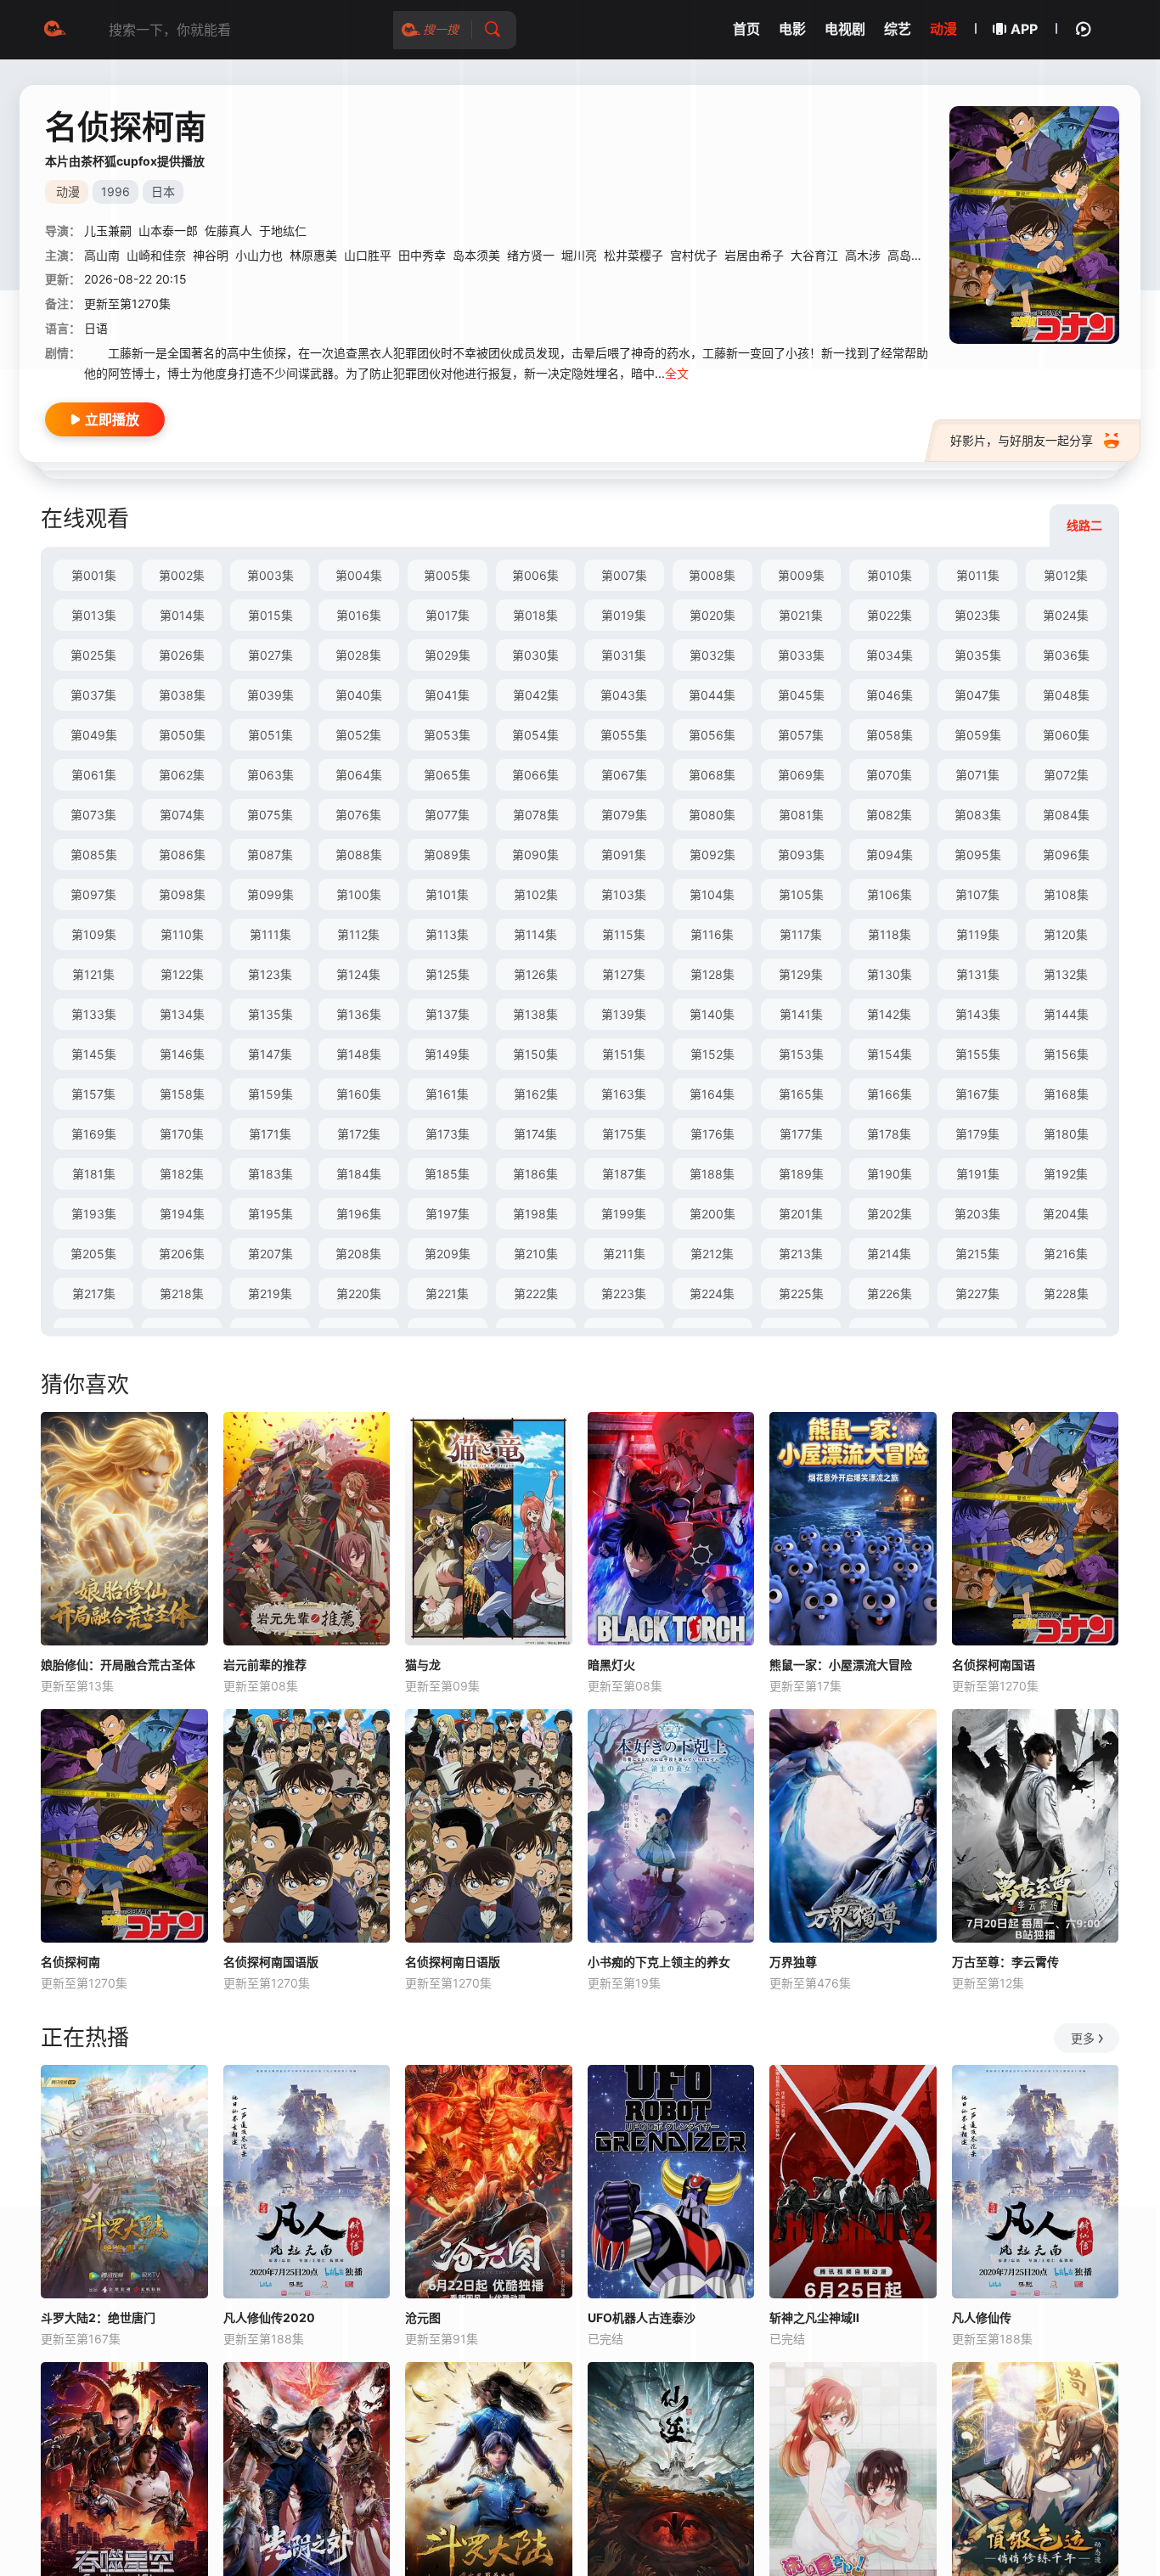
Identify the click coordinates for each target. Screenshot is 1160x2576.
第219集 (270, 1294)
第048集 (1066, 695)
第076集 (358, 815)
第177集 (801, 1134)
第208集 (358, 1254)
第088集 (359, 855)
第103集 (624, 894)
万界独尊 (793, 1962)
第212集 (712, 1254)
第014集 (182, 615)
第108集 (1066, 894)
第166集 (890, 1094)
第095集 (978, 855)
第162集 (536, 1094)
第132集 (1066, 974)
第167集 (977, 1094)
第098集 (182, 894)
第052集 (358, 735)
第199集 (624, 1214)
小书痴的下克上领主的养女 (659, 1962)
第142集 (889, 1014)
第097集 (93, 894)
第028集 (358, 655)
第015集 (270, 615)
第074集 (182, 815)
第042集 (536, 695)
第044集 (712, 695)
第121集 (93, 974)
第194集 (182, 1214)
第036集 (1066, 655)
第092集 (712, 855)
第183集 (270, 1174)
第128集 (712, 974)
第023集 (977, 615)
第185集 (447, 1174)
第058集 (890, 735)
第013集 (94, 615)
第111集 (270, 934)
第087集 (270, 855)
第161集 (447, 1094)
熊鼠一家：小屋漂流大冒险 (841, 1665)
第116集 (712, 934)
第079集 (624, 815)
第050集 (182, 735)
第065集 (447, 775)
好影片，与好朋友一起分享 (1022, 440)
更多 (1083, 2038)
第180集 (1066, 1134)
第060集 (1066, 735)
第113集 (447, 934)
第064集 (359, 775)
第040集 (359, 695)
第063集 (270, 775)
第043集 (624, 695)
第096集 (1066, 855)
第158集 (182, 1094)
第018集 (535, 615)
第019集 (624, 615)
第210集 (536, 1254)
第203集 (977, 1214)
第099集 (270, 894)
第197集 (448, 1214)
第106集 (890, 894)
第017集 (448, 615)
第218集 (182, 1294)
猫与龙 (423, 1665)
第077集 (447, 815)
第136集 (359, 1014)
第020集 (712, 615)
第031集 (624, 655)
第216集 (1066, 1254)
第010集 (890, 575)
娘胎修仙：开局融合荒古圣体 (118, 1665)
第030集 (535, 655)
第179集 (977, 1134)
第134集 (182, 1014)
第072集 (1066, 775)
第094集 (890, 855)
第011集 (978, 575)
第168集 (1066, 1094)
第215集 (977, 1254)
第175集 (624, 1134)
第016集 (359, 615)
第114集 (535, 934)
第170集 (182, 1134)
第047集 (977, 695)
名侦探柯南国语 (994, 1665)
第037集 (93, 695)
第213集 (801, 1254)
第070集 (889, 775)
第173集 (448, 1134)
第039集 (270, 695)
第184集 (359, 1174)
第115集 (624, 934)
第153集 (801, 1054)
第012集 (1066, 575)
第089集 (447, 855)
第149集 (447, 1054)
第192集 (1066, 1174)
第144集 (1066, 1014)
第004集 (359, 575)
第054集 (535, 735)
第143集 (978, 1014)
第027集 (270, 655)
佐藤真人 (228, 231)
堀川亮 (579, 255)
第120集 (1066, 934)
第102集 (536, 894)
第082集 (889, 815)
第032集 (712, 655)
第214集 (889, 1254)
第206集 (182, 1254)
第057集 (801, 735)
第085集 (94, 855)
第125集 (448, 974)
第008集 (712, 575)
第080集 (712, 815)
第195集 (270, 1214)
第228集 (1066, 1294)
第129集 (801, 974)
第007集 (624, 575)
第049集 (94, 735)
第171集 (270, 1134)
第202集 (890, 1214)
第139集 (624, 1014)
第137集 (448, 1014)
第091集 (624, 855)
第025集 (93, 655)
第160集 (359, 1094)
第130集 (890, 974)
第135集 (270, 1014)
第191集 (978, 1174)
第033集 (801, 655)
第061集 (94, 775)
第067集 (624, 775)
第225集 (801, 1294)
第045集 (801, 695)
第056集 (712, 735)
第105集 (801, 894)
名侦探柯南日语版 (453, 1962)
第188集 (712, 1174)
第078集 (536, 815)
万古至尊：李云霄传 (1005, 1962)
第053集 (447, 735)
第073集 (93, 815)
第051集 (270, 735)
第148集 (359, 1054)
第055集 (624, 735)
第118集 (890, 934)
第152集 (712, 1054)
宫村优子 (694, 255)
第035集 (978, 655)
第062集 (182, 775)
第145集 (94, 1054)
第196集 (359, 1214)
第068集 (712, 775)
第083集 (978, 815)
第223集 (624, 1294)
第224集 (712, 1294)
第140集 (712, 1014)
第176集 (712, 1134)
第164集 (712, 1094)
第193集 (94, 1214)
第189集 (801, 1174)
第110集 (182, 934)
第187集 (624, 1174)
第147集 (270, 1054)
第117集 (801, 934)
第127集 (624, 974)
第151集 (624, 1054)
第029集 (448, 655)
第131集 (978, 974)
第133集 (94, 1014)
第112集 (358, 934)
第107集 (977, 894)
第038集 (182, 695)
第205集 (93, 1254)
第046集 (890, 695)
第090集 (535, 855)
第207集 (270, 1254)
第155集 (978, 1054)
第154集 (890, 1054)
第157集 (93, 1094)
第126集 (536, 974)
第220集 (359, 1294)
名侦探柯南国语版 (271, 1962)
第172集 (359, 1134)
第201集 (801, 1214)
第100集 (359, 894)
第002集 (182, 575)
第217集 (94, 1294)
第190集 (890, 1174)
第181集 (94, 1174)
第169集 (94, 1134)
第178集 (889, 1134)
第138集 (535, 1014)
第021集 (801, 615)
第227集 (977, 1294)
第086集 (182, 855)
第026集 (182, 655)
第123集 (270, 974)
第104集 (712, 894)
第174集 (535, 1134)
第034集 (890, 655)
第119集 (978, 934)
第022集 (890, 615)
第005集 (447, 575)
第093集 (801, 855)
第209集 (448, 1254)
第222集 (536, 1294)
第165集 (801, 1094)
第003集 (270, 575)
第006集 (535, 575)
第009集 (801, 575)
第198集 (535, 1214)
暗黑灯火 (611, 1665)
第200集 (712, 1214)
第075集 (270, 815)
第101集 (447, 894)
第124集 (358, 974)
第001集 (94, 575)
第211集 (624, 1254)
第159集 (270, 1094)
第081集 (801, 815)
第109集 (94, 934)
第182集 (182, 1174)
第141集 (801, 1014)
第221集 (447, 1294)
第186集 (535, 1174)
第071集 (977, 775)
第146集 (182, 1054)
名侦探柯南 (70, 1962)
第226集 (890, 1294)
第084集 (1066, 815)
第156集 (1066, 1054)
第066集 (535, 775)
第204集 (1066, 1214)
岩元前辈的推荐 (265, 1665)
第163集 (624, 1094)
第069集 (801, 775)
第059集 (978, 735)
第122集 (182, 974)
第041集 (447, 695)
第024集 (1066, 615)
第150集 (535, 1054)
